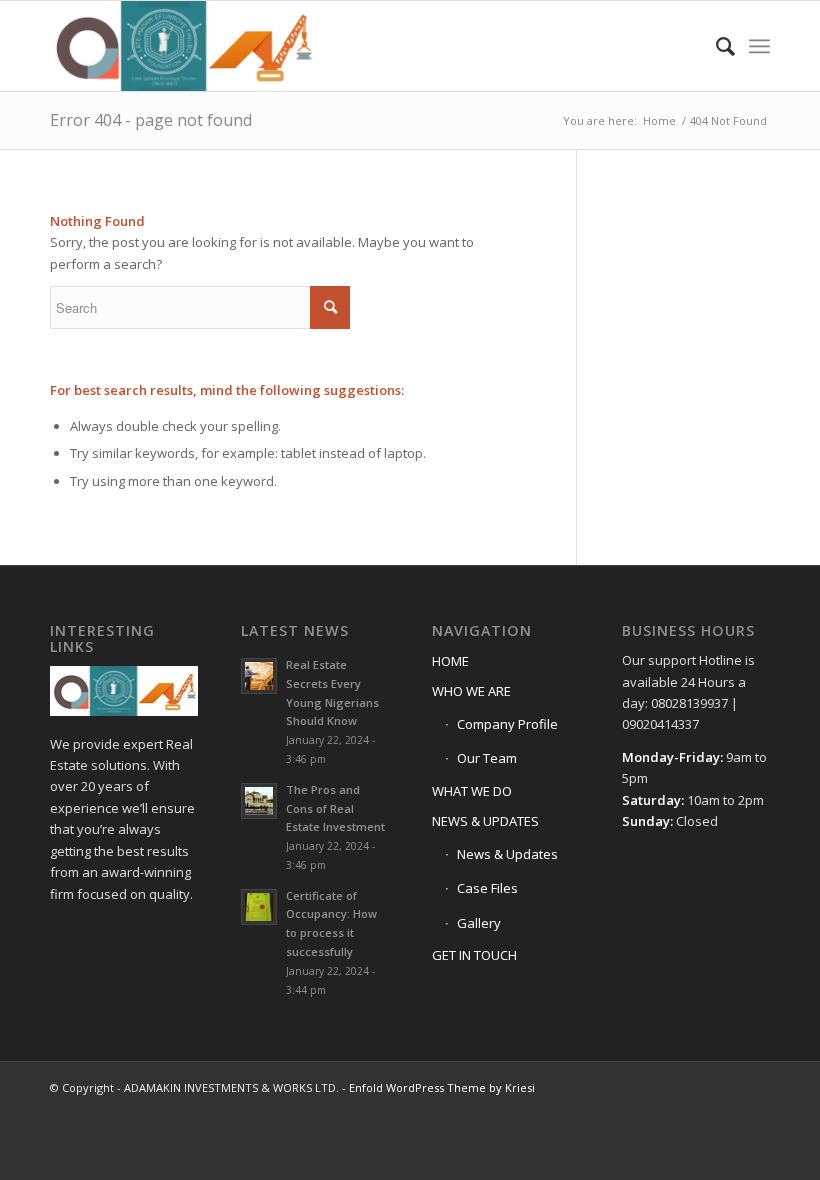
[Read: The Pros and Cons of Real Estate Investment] (259, 801)
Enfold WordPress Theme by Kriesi (442, 1087)
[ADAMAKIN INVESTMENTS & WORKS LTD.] (182, 46)
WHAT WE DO (472, 791)
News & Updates (507, 854)
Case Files (487, 888)
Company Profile (507, 724)
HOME (450, 661)
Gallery (479, 923)
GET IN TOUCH (474, 955)
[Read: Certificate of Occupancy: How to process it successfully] (259, 907)
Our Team (487, 758)
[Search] (715, 46)
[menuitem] (715, 46)
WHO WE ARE (471, 691)
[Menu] (759, 46)
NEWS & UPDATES (485, 821)
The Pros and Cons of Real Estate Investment (335, 808)
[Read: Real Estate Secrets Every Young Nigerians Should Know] (259, 676)
